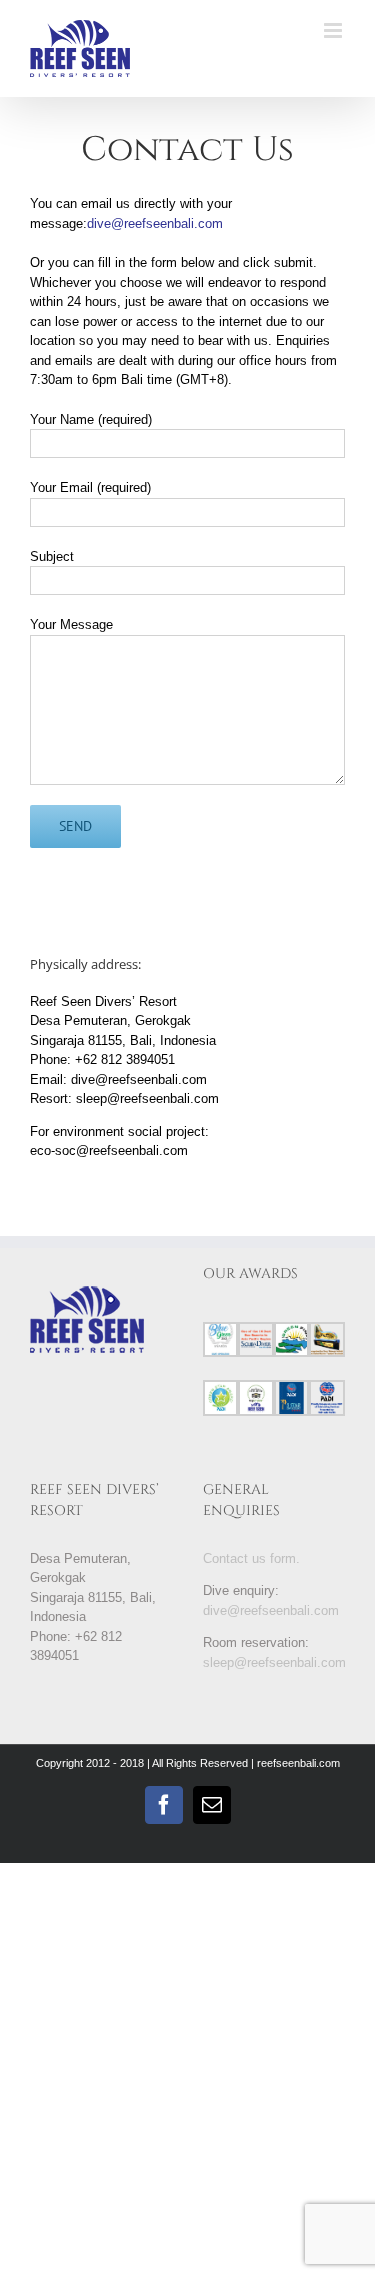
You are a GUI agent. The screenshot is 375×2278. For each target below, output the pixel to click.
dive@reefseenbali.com (155, 223)
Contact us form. (251, 1558)
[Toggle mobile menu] (334, 30)
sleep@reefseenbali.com (274, 1662)
